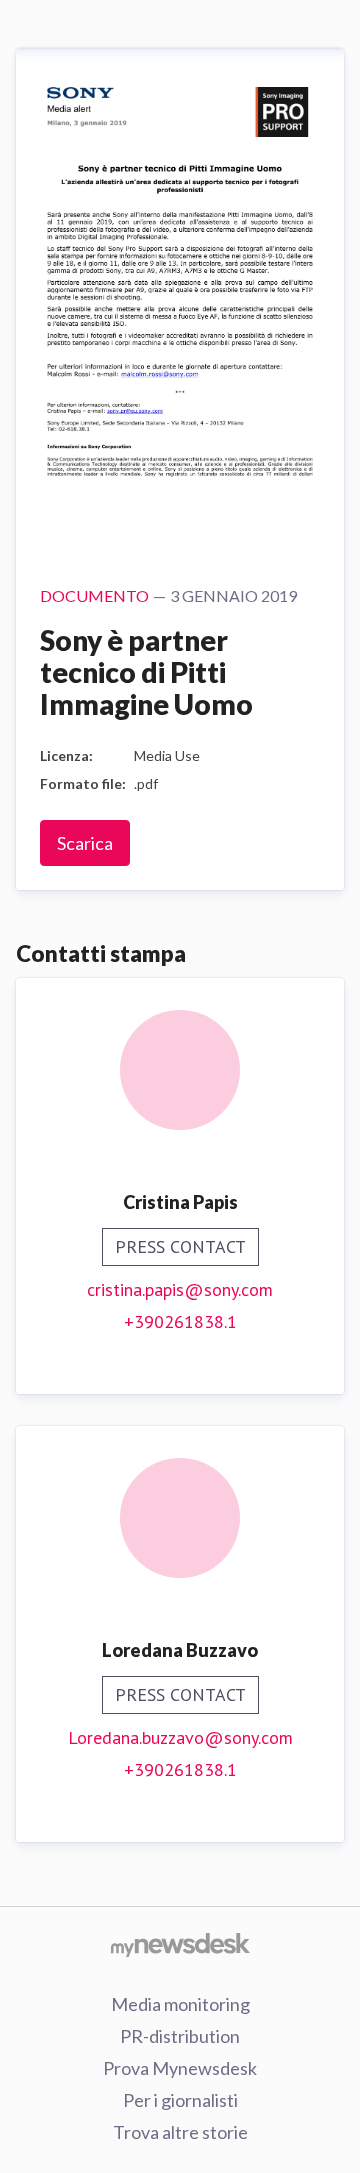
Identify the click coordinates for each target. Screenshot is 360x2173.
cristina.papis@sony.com (180, 1289)
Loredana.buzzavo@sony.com (180, 1737)
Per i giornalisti (180, 2100)
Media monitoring (180, 2004)
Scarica (85, 843)
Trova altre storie (180, 2132)
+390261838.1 (180, 1321)
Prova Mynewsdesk (180, 2068)
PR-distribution (180, 2036)
